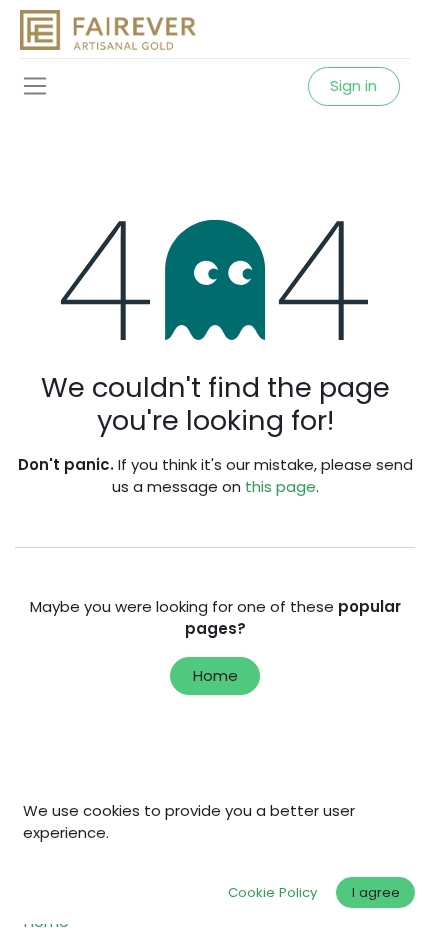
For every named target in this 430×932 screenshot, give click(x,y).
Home (215, 675)
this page (280, 486)
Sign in (353, 85)
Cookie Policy (272, 892)
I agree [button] (376, 892)
